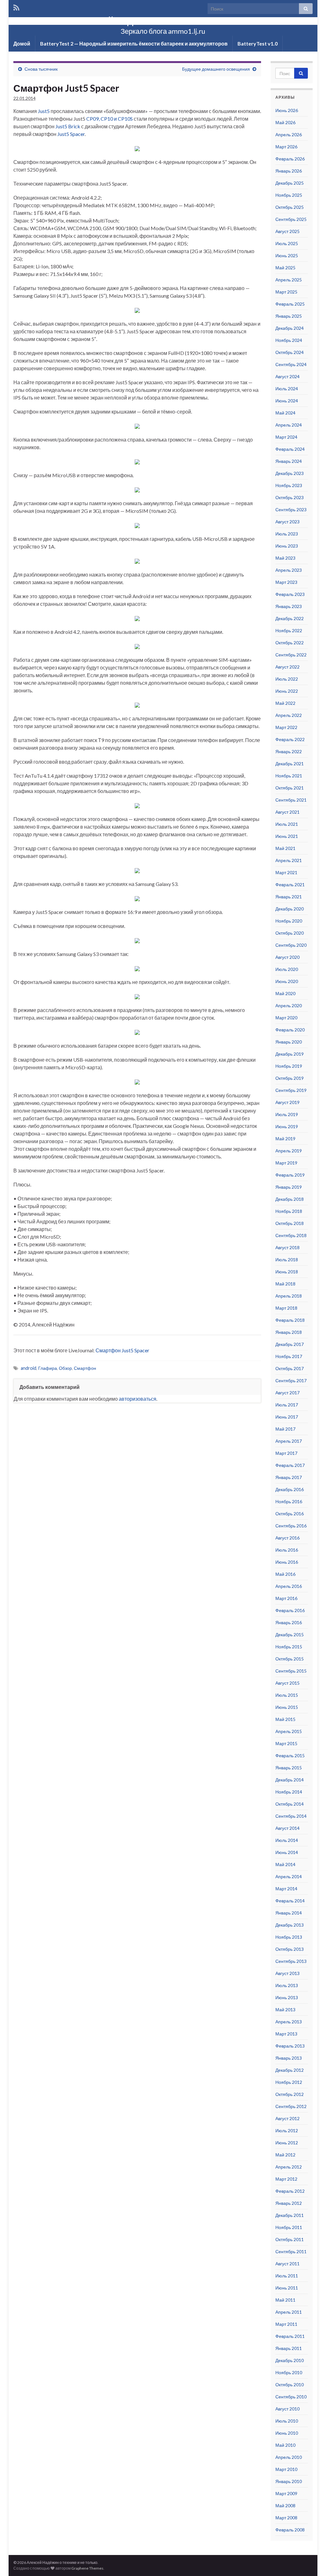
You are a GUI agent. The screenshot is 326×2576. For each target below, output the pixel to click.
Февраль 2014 (290, 1901)
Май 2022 (285, 703)
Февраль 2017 (290, 1465)
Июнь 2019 (287, 1126)
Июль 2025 (287, 243)
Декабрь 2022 (290, 618)
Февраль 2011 (290, 2336)
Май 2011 (285, 2300)
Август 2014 (287, 1828)
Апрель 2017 (289, 1441)
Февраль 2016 (290, 1610)
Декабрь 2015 (290, 1635)
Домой (22, 43)
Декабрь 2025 (290, 183)
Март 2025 (286, 292)
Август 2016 (287, 1538)
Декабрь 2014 (290, 1780)
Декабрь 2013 (290, 1925)
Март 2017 (286, 1453)
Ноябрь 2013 (289, 1937)
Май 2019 (285, 1139)
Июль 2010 (287, 2421)
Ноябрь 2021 (289, 776)
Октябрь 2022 (290, 643)
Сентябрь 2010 (291, 2397)
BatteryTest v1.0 (258, 43)
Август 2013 (287, 1973)
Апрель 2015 (289, 1731)
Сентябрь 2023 (291, 510)
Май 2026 (285, 122)
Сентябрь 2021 (291, 800)
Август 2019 (287, 1102)
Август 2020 (287, 957)
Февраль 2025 (290, 304)
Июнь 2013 (287, 1997)
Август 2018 (287, 1247)
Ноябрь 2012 (289, 2082)
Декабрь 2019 (290, 1054)
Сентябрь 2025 (291, 219)
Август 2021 (287, 812)
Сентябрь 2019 (291, 1090)
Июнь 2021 (287, 836)
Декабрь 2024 (290, 328)
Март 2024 (286, 437)
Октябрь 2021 (290, 788)
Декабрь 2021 (290, 764)
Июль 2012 (287, 2130)
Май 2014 (285, 1864)
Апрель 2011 (289, 2312)
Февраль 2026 (290, 159)
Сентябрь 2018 (291, 1235)
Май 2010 (285, 2445)
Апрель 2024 (289, 425)
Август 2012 (287, 2118)
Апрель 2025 (289, 280)
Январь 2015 (289, 1768)
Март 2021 (286, 872)
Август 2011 (287, 2264)
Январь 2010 (289, 2481)
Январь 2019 (289, 1187)
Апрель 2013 (289, 2022)
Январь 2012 (289, 2203)
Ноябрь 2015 (289, 1647)
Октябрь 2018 (290, 1223)
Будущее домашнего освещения (216, 69)
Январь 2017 (289, 1477)
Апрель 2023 (289, 570)
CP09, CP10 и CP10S (110, 119)
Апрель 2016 (289, 1586)
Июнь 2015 (287, 1707)
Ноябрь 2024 (289, 340)
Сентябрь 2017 (291, 1380)
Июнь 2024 (287, 401)
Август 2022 (287, 667)
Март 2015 (286, 1743)
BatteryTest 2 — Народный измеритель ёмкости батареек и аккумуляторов (134, 43)
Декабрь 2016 (290, 1489)
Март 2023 (286, 582)
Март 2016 (286, 1598)
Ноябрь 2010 (289, 2372)
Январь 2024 (289, 461)
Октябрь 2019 (290, 1078)
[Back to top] (312, 2562)
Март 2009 (286, 2493)
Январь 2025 (289, 316)
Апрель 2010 (289, 2457)
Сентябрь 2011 (291, 2251)
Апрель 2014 (289, 1876)
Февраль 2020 (290, 1030)
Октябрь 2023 (290, 497)
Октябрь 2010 (290, 2385)
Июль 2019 (287, 1114)
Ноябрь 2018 (289, 1211)
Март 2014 (286, 1889)
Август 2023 (287, 522)
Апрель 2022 (289, 715)
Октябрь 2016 (290, 1514)
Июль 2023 (287, 534)
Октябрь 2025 (290, 207)
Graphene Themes (87, 2568)
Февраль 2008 (290, 2530)
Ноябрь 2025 (289, 195)
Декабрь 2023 (290, 473)
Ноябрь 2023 (289, 485)
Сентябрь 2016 (291, 1526)
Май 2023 (285, 558)
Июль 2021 (287, 824)
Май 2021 (285, 848)
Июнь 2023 (287, 546)
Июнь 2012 (287, 2143)
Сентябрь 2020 (291, 945)
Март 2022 (286, 727)
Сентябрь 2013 (291, 1961)
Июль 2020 (287, 969)
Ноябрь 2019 (289, 1066)
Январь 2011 (289, 2348)
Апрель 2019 (289, 1151)
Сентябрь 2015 (291, 1671)
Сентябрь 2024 (291, 364)
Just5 (44, 111)
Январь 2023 (289, 606)
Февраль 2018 (290, 1320)
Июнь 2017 (287, 1417)
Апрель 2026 (289, 134)
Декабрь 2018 (290, 1199)
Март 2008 (286, 2518)
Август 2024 (287, 376)
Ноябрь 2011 (289, 2227)
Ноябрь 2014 (289, 1792)
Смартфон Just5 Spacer (122, 1350)
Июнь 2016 (287, 1562)
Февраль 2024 (290, 449)
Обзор (65, 1368)
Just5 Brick (68, 126)
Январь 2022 (289, 751)
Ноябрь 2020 (289, 921)
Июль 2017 (287, 1405)
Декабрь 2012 (290, 2070)
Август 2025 (287, 231)
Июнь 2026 (287, 110)
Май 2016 (285, 1574)
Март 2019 (286, 1163)
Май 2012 (285, 2155)
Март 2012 (286, 2179)
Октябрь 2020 (290, 933)
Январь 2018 (289, 1332)
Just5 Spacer (71, 134)
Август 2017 (287, 1393)
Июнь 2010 (287, 2433)
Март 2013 (286, 2034)
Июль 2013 (287, 1985)
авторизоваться (138, 1399)
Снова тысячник (41, 69)
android (28, 1368)
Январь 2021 (289, 897)
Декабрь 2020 (290, 909)
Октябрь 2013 (290, 1949)
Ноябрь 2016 (289, 1501)
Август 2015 (287, 1683)
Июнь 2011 (287, 2288)
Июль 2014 (287, 1840)
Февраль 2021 (290, 885)
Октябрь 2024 (290, 352)
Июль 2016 (287, 1550)
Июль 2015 (287, 1695)
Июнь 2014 (287, 1852)
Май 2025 (285, 268)
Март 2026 (286, 147)
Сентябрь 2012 (291, 2106)
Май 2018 (285, 1284)
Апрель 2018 (289, 1296)
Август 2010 (287, 2409)
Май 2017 (285, 1429)
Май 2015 (285, 1719)
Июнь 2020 (287, 981)
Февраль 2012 (290, 2191)
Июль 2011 (287, 2276)
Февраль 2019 (290, 1175)
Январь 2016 (289, 1622)
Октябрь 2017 (290, 1368)
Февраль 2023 (290, 594)
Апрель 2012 (289, 2167)
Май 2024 (285, 413)
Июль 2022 (287, 679)
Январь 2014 (289, 1913)
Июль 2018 (287, 1260)
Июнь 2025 (287, 255)
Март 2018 (286, 1308)
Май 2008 (285, 2505)
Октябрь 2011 (290, 2239)
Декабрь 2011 (290, 2215)
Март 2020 (286, 1018)
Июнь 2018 (287, 1272)
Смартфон (85, 1368)
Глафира (48, 1368)
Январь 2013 (289, 2058)
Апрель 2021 (289, 860)
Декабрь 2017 (290, 1344)
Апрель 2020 (289, 1005)
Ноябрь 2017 (289, 1356)
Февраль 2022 (290, 739)
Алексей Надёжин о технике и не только (163, 20)
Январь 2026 (289, 171)
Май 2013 (285, 2010)
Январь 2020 (289, 1042)
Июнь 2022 (287, 691)
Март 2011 (286, 2324)
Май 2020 (285, 993)
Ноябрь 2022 (289, 630)
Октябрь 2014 (290, 1804)
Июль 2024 (287, 389)
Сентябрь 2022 (291, 655)
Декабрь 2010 (290, 2360)
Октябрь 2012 (290, 2094)
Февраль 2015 (290, 1755)
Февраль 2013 (290, 2046)
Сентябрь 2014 (291, 1816)
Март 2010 (286, 2469)
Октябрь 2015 (290, 1659)
